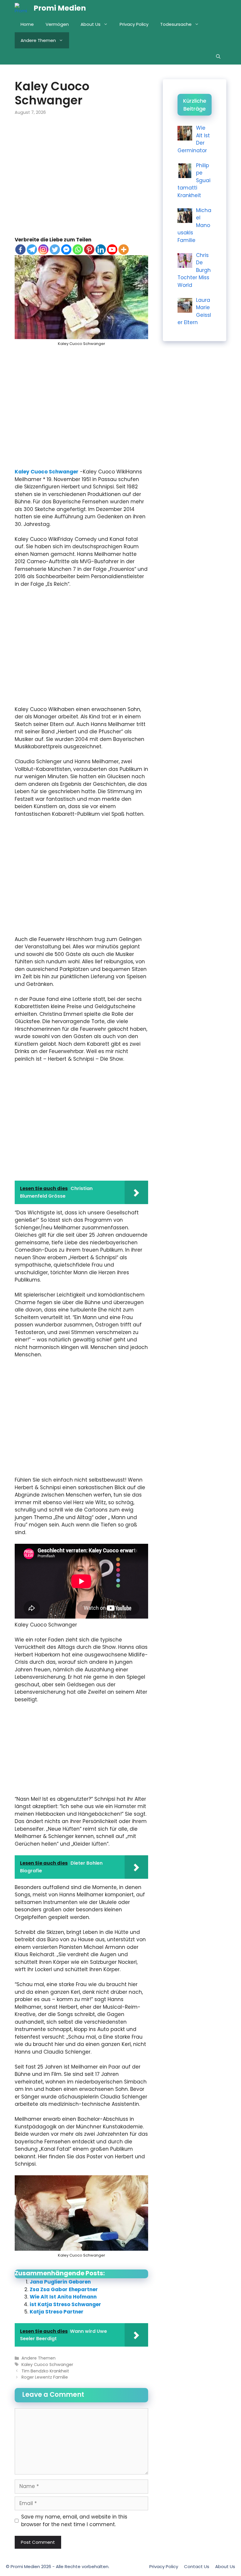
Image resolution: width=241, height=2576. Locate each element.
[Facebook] (20, 249)
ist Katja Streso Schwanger (65, 2304)
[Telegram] (32, 249)
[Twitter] (55, 249)
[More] (124, 249)
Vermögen (57, 24)
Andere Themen (38, 40)
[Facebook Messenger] (66, 249)
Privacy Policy (134, 24)
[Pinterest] (89, 249)
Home (27, 24)
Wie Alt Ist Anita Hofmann (63, 2297)
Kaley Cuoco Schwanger (47, 472)
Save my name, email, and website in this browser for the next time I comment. (74, 2521)
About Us (91, 24)
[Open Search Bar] (218, 56)
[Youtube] (112, 249)
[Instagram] (43, 249)
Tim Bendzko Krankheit (45, 2371)
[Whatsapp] (78, 249)
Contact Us (197, 2566)
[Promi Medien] (23, 8)
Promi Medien (60, 8)
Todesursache (176, 24)
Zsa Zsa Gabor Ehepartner (64, 2289)
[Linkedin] (101, 249)
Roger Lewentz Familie (45, 2377)
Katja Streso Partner (57, 2312)
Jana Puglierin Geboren (60, 2282)
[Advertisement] (81, 180)
